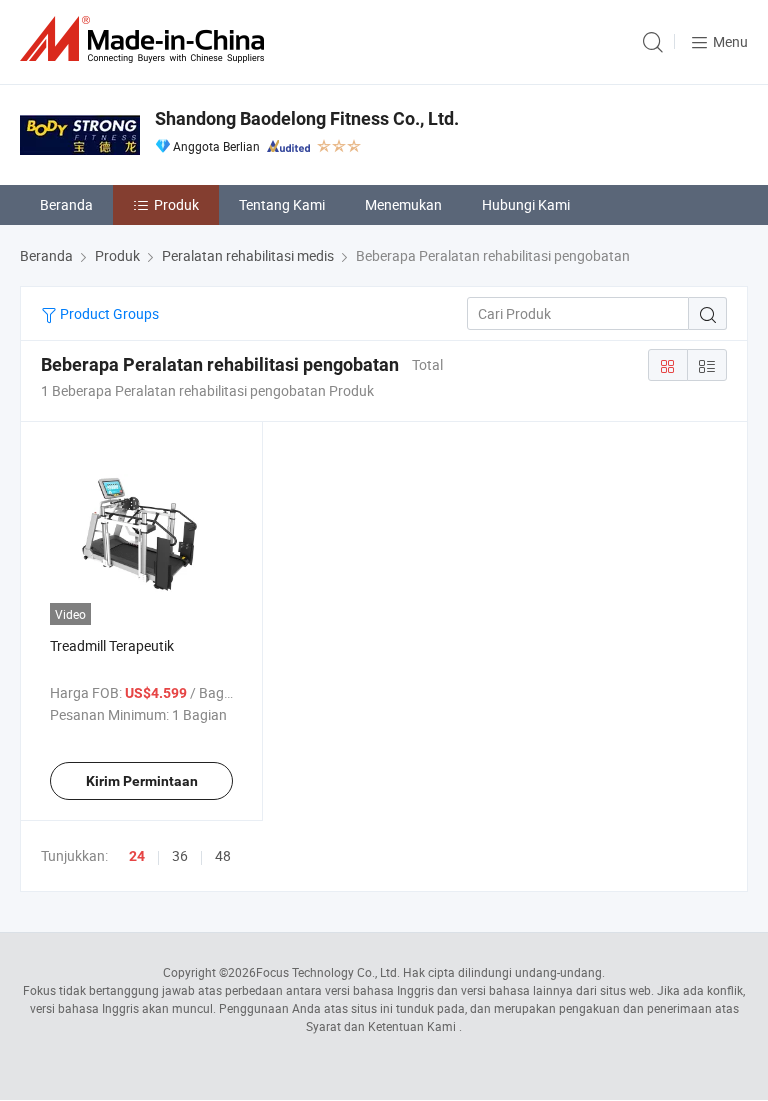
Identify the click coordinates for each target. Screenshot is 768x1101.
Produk (176, 204)
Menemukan (403, 204)
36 (180, 855)
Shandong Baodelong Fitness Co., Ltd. (307, 118)
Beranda (66, 204)
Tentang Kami (282, 204)
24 (137, 856)
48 (223, 855)
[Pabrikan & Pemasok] (146, 39)
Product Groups (108, 313)
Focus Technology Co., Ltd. (328, 972)
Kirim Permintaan (142, 781)
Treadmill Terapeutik (112, 645)
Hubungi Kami (526, 204)
